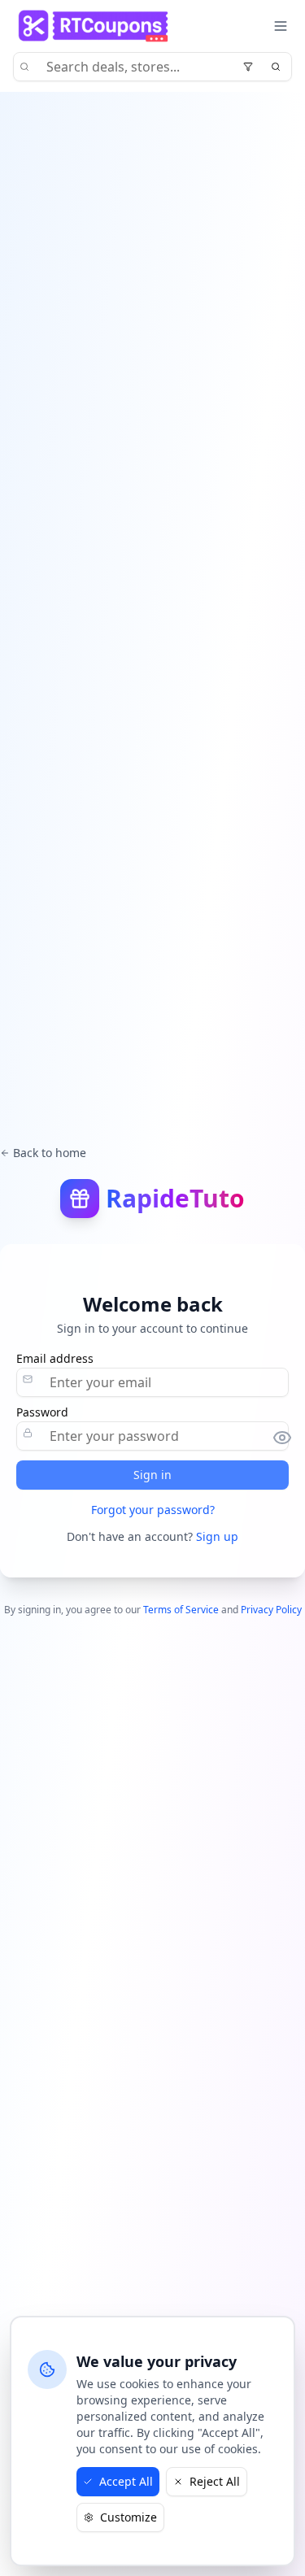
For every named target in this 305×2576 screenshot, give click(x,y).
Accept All (126, 2481)
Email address (55, 1359)
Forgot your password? (153, 1510)
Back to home (50, 1153)
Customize (129, 2517)
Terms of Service (181, 1610)
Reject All (215, 2481)
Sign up (217, 1536)
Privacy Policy (271, 1610)
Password (42, 1412)
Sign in (152, 1475)
